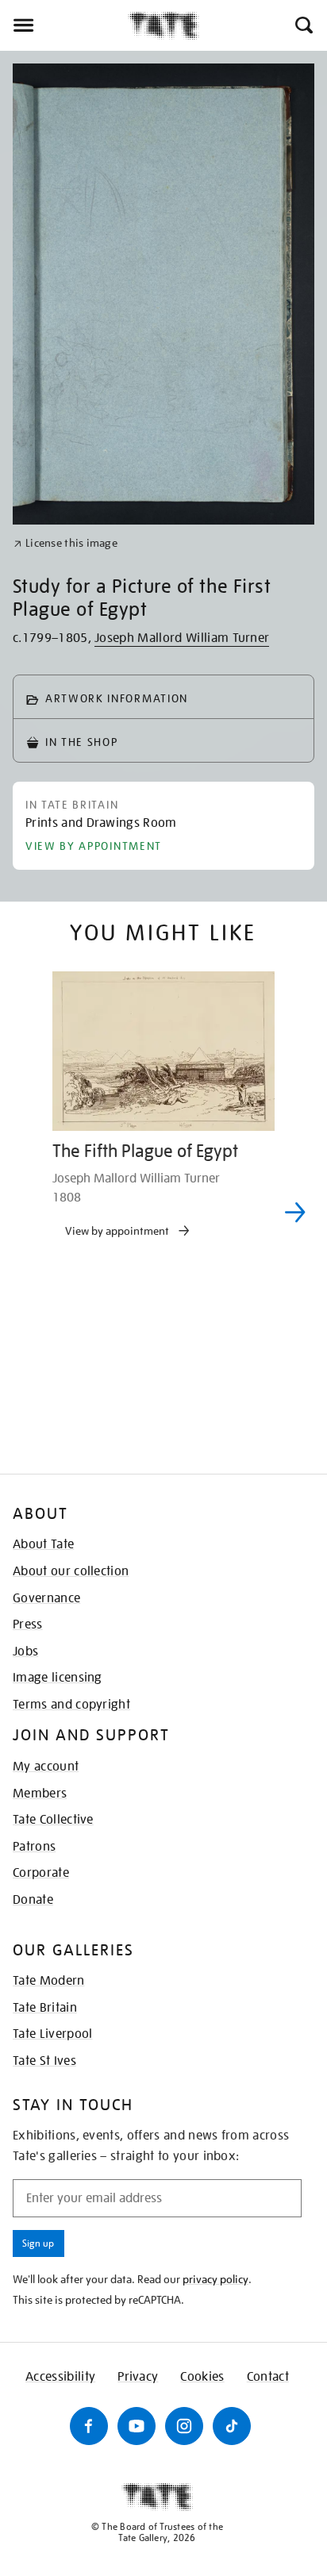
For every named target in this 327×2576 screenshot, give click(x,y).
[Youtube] (137, 2426)
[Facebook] (89, 2426)
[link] (65, 543)
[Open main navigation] (64, 25)
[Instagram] (184, 2426)
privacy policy (215, 2279)
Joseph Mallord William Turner (182, 638)
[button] (303, 25)
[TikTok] (232, 2426)
